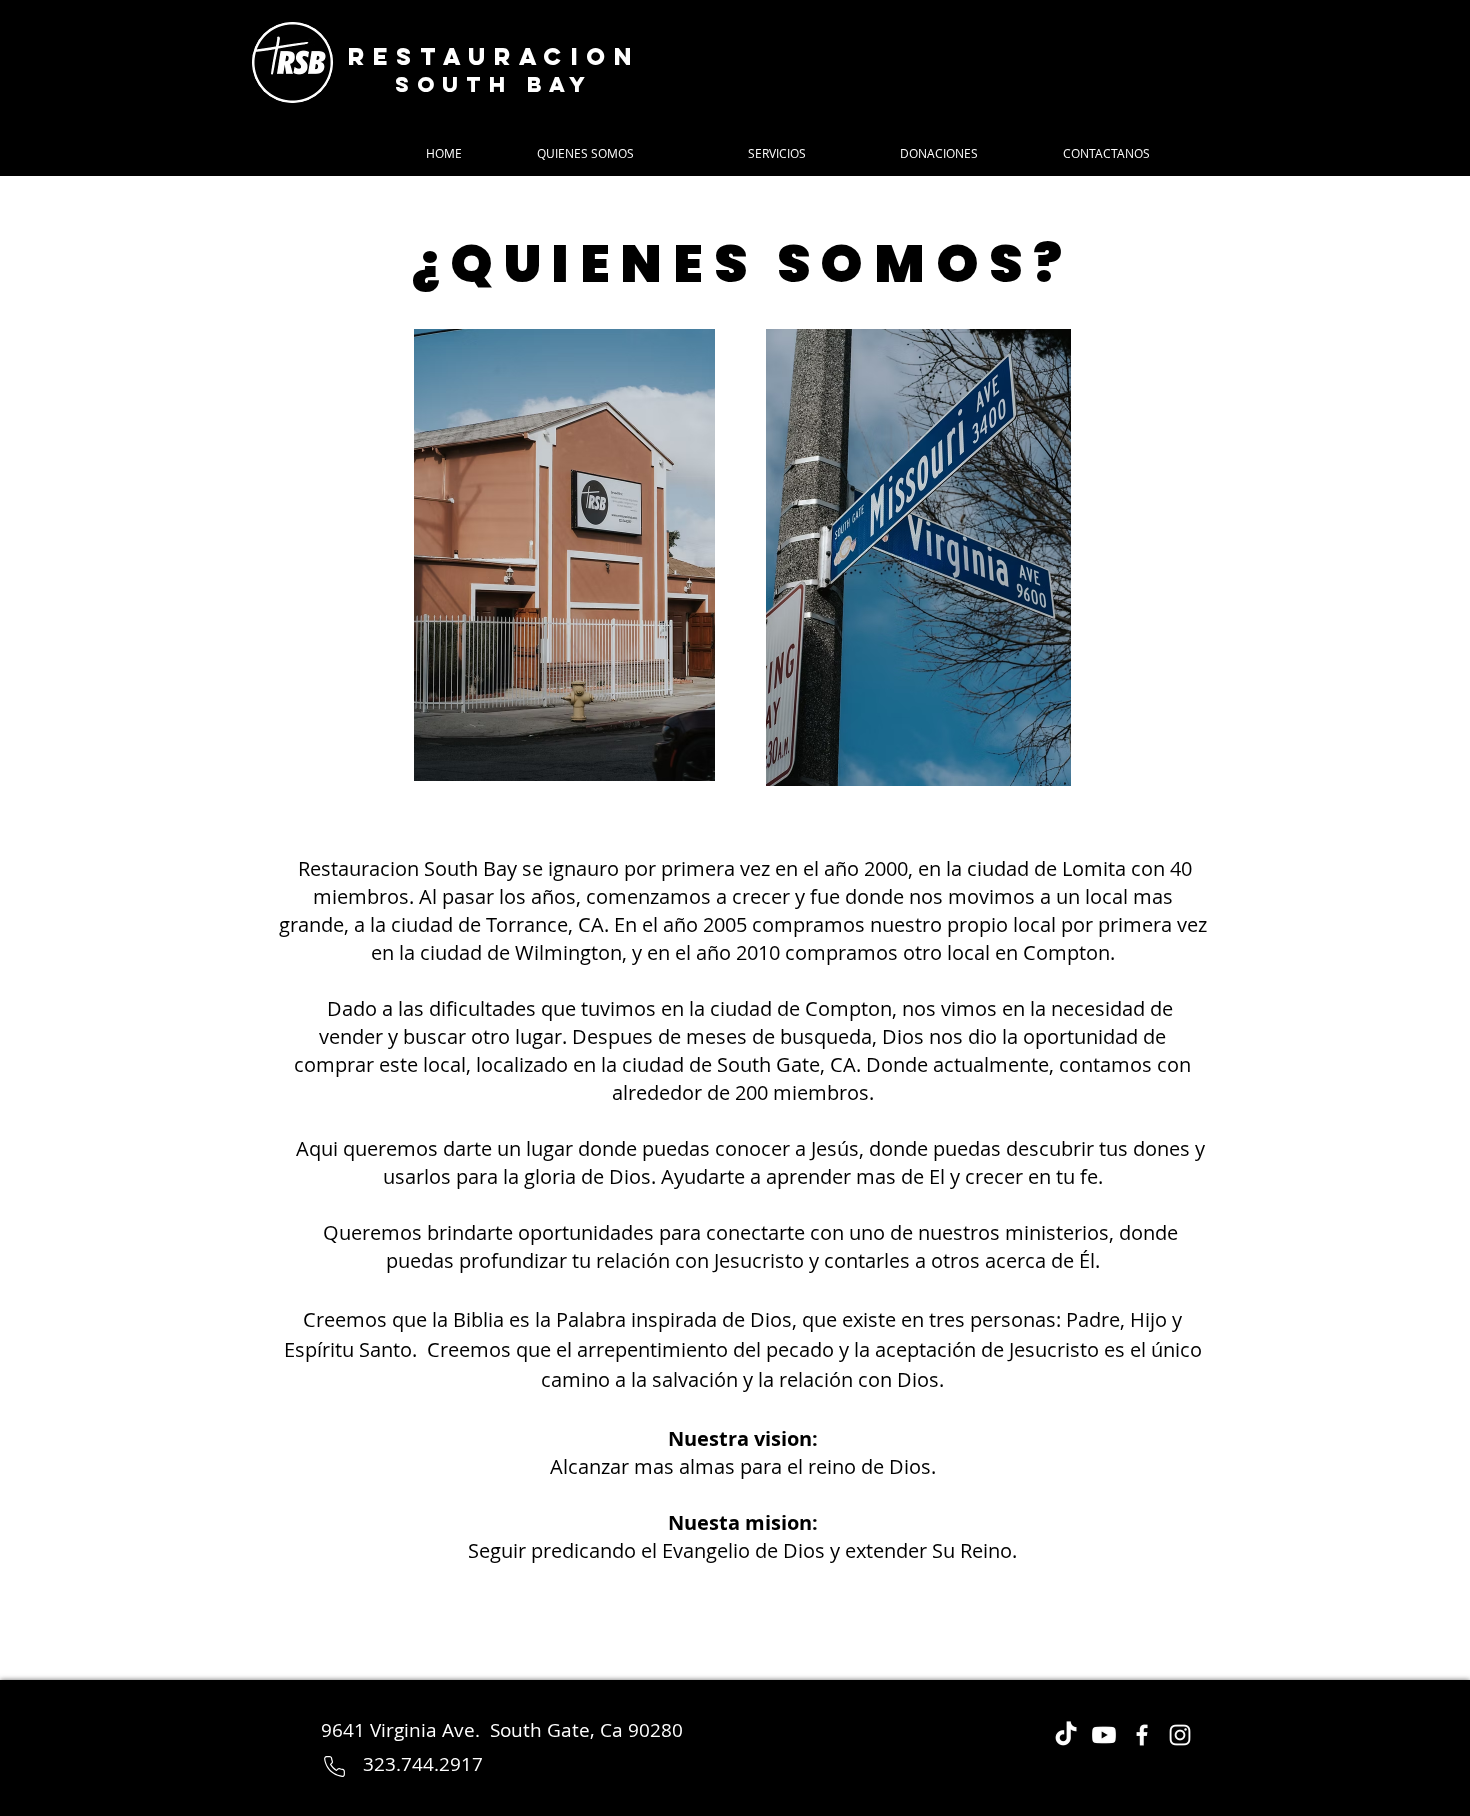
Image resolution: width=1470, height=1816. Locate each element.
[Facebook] (1142, 1735)
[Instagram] (1180, 1735)
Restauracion (494, 56)
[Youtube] (1104, 1735)
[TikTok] (1066, 1735)
